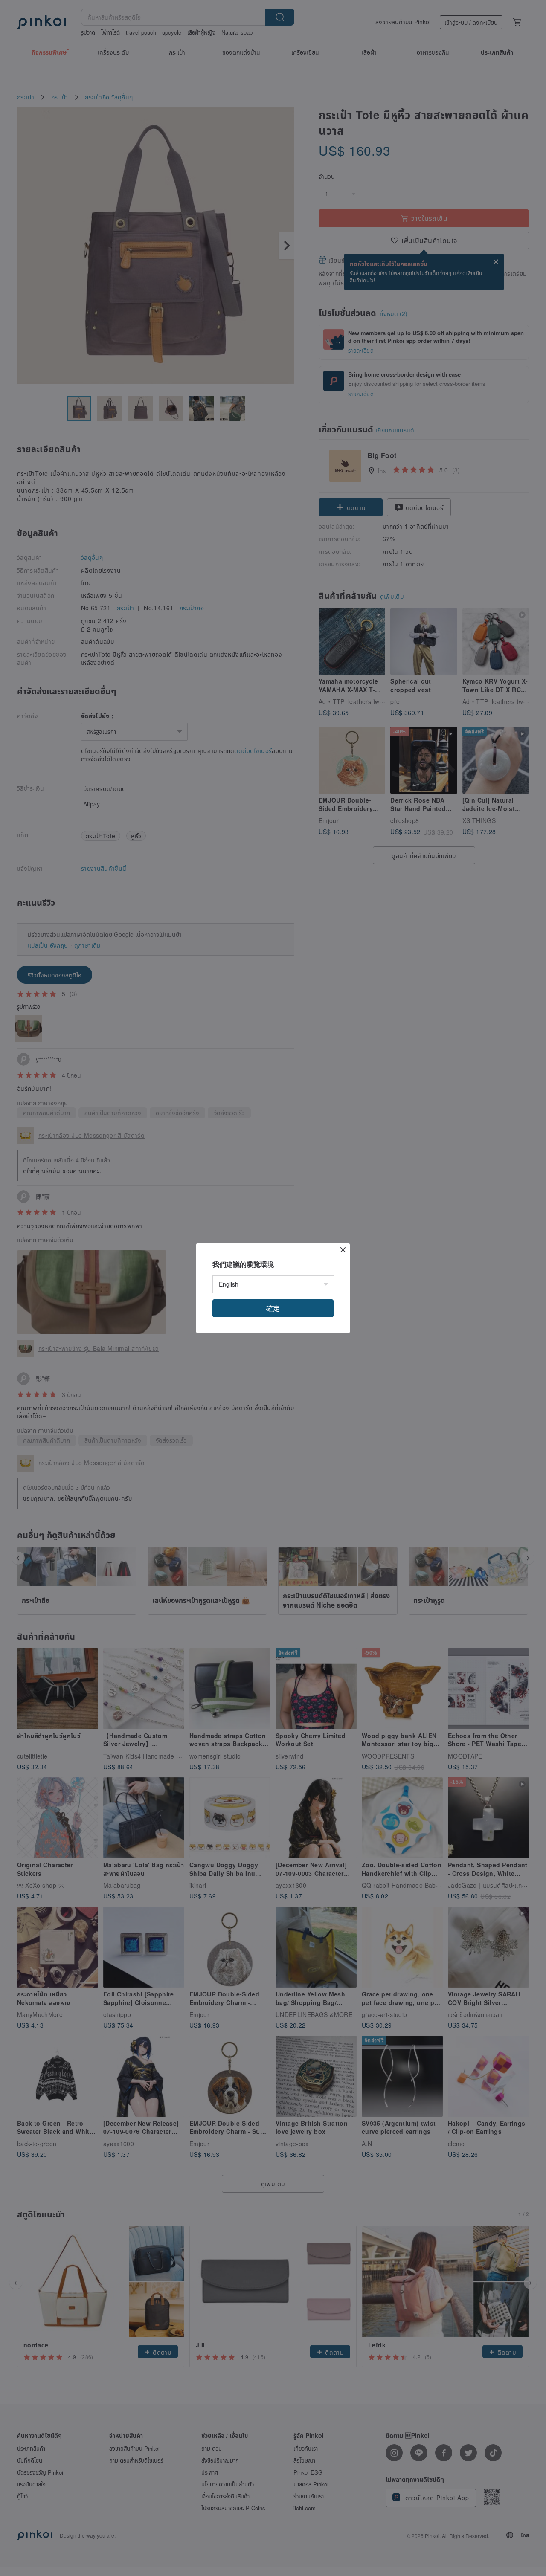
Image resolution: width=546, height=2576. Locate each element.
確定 (273, 1308)
